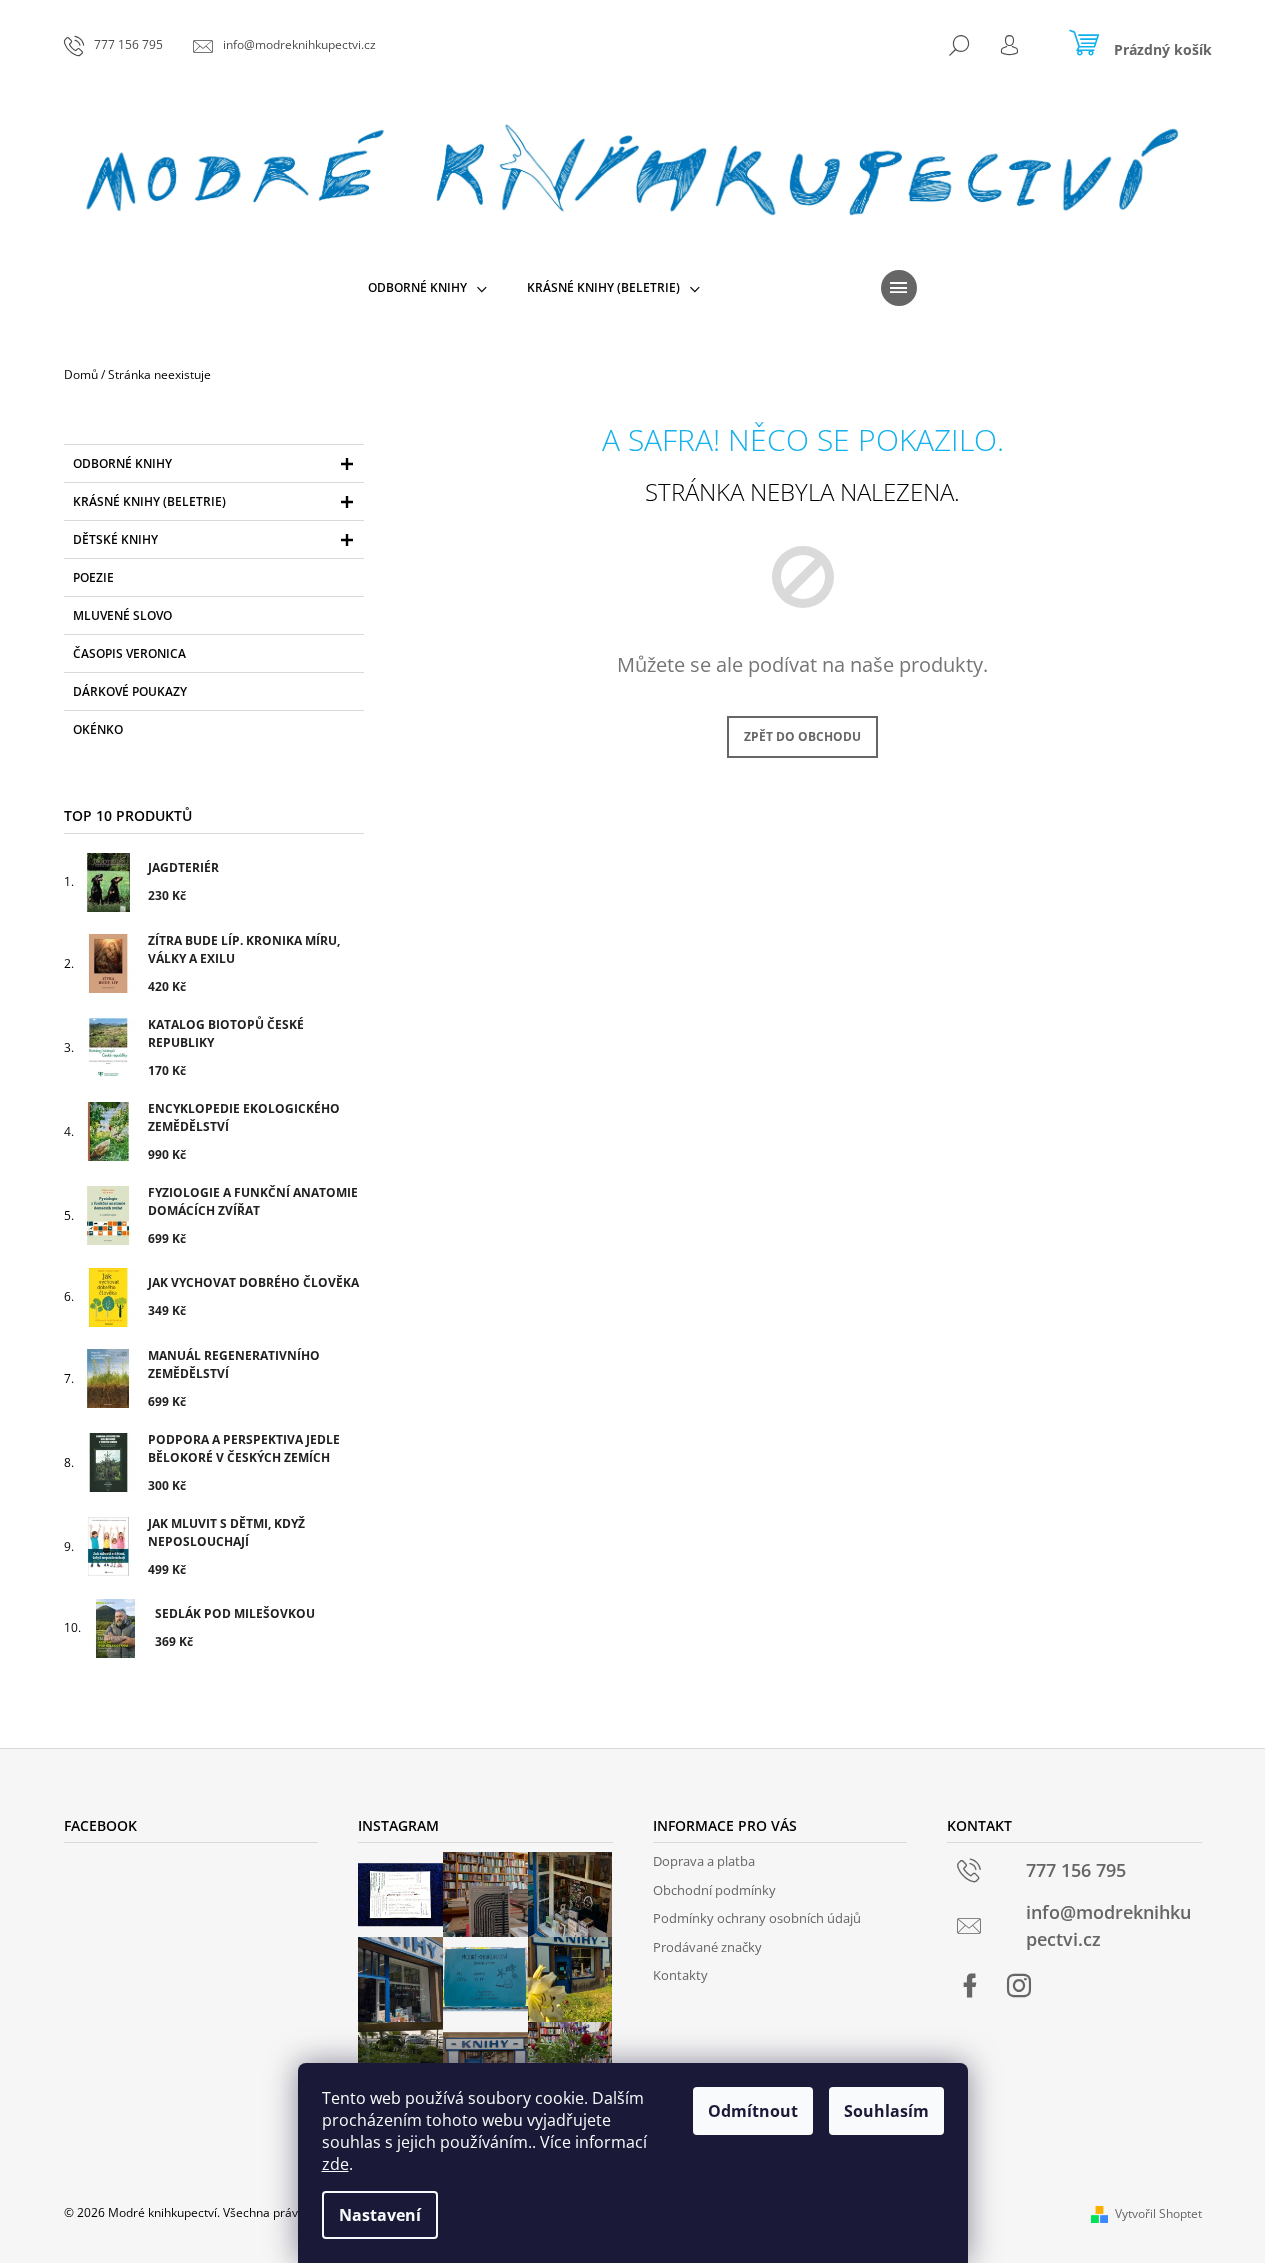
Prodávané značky (707, 1947)
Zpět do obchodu (802, 736)
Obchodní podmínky (714, 1890)
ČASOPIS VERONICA (129, 653)
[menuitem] (427, 288)
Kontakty (680, 1975)
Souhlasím (886, 2111)
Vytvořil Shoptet (1158, 2213)
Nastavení (380, 2215)
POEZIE (93, 577)
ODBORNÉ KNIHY (122, 463)
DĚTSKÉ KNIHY (115, 539)
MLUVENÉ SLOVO (122, 615)
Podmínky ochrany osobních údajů (757, 1918)
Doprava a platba (704, 1861)
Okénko (98, 729)
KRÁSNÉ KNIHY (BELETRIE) (149, 501)
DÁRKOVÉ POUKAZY (130, 691)
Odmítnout (753, 2111)
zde (335, 2164)
